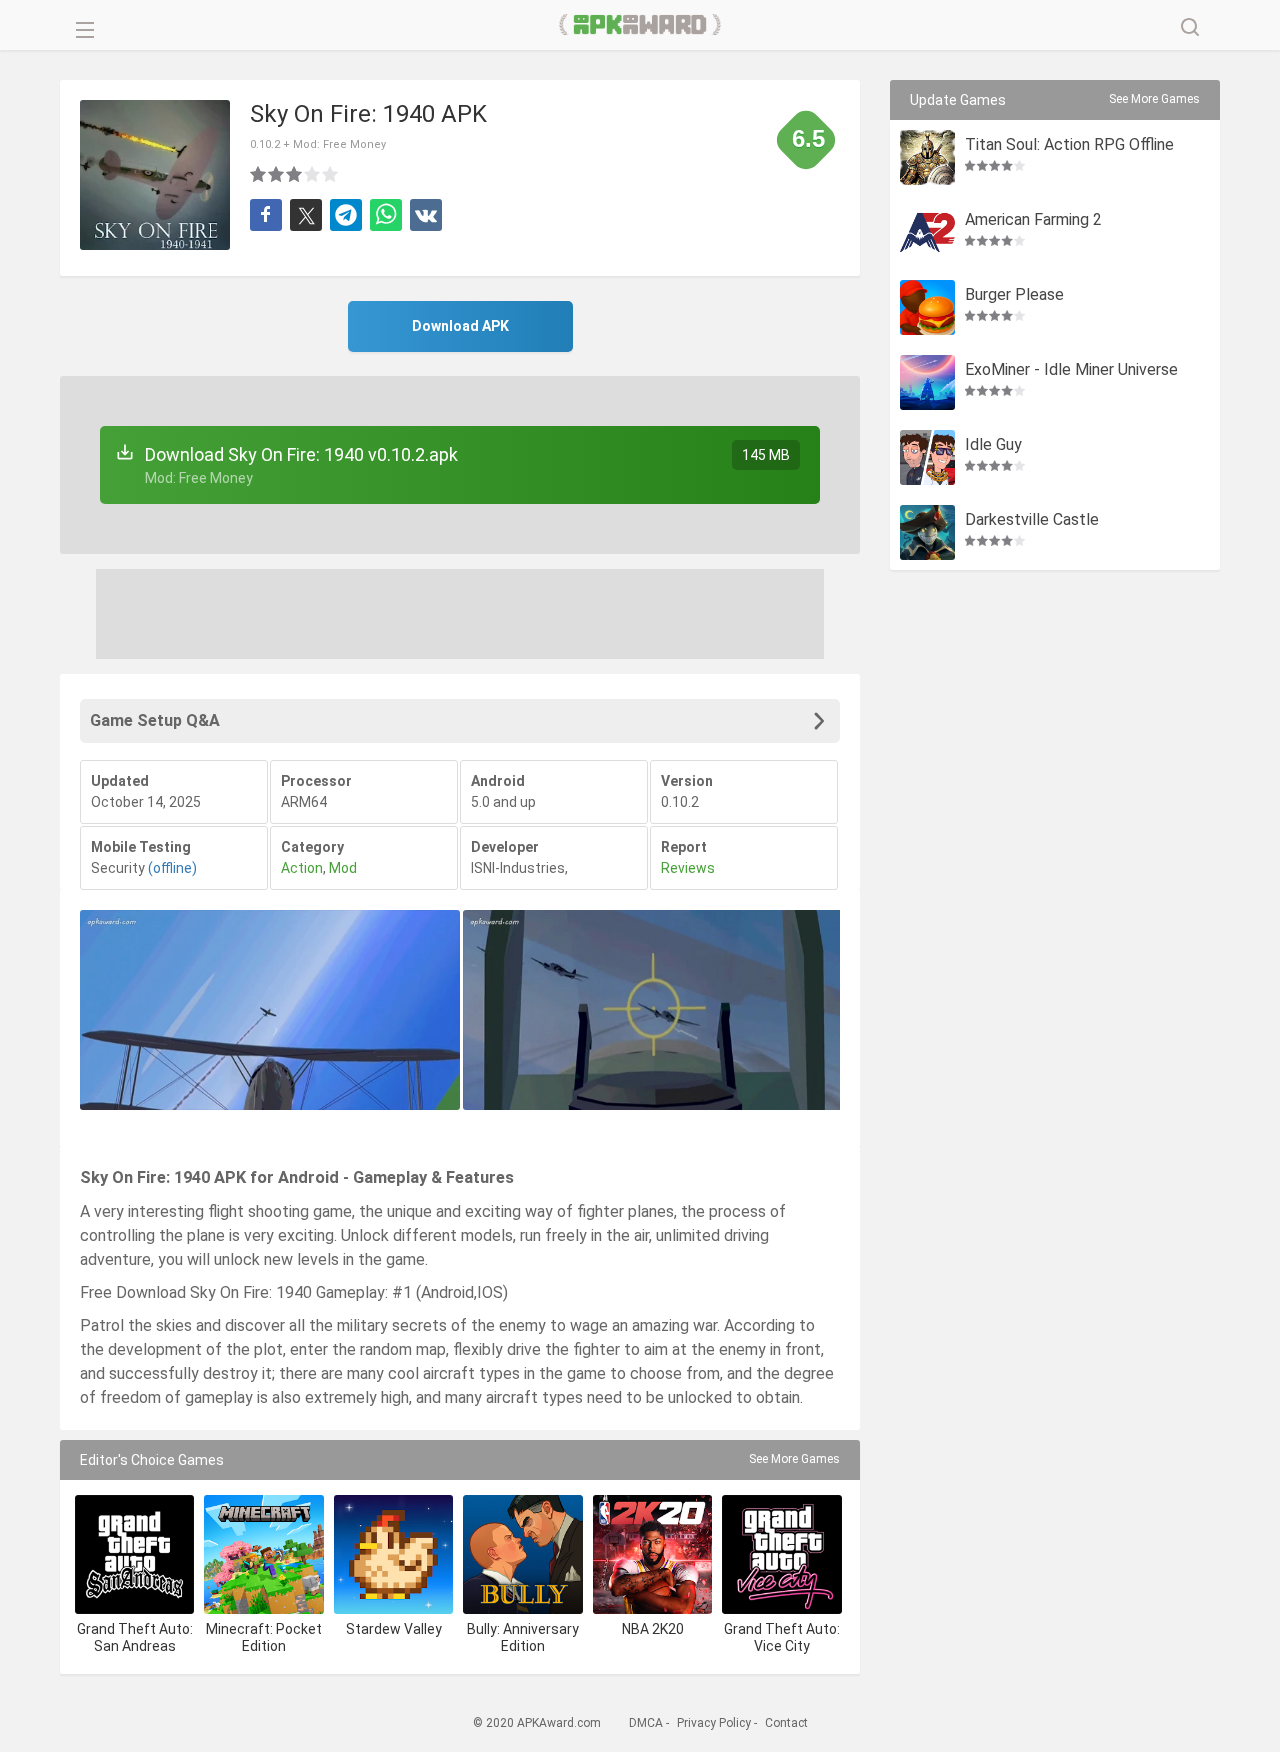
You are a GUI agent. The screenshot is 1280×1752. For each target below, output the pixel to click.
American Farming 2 (1033, 220)
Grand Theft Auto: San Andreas (135, 1637)
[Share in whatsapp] (386, 215)
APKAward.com (640, 25)
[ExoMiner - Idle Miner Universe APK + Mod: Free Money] (927, 382)
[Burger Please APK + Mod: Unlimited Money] (927, 307)
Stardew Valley (394, 1629)
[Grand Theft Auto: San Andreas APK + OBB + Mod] (134, 1554)
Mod (343, 868)
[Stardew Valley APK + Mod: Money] (393, 1554)
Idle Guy (993, 445)
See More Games (794, 1459)
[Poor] (259, 174)
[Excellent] (331, 174)
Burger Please (1014, 295)
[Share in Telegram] (346, 215)
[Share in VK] (426, 215)
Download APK (460, 326)
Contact (786, 1723)
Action (302, 868)
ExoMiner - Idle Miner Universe (1071, 370)
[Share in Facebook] (266, 215)
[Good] (295, 174)
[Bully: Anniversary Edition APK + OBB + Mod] (522, 1554)
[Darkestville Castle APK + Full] (927, 532)
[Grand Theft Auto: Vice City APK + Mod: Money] (781, 1554)
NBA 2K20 (653, 1629)
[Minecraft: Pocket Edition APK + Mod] (263, 1554)
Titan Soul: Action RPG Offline (1069, 145)
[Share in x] (306, 215)
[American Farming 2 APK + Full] (927, 232)
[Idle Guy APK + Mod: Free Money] (927, 457)
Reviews (688, 868)
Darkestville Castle (1032, 520)
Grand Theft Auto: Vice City (782, 1637)
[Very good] (313, 174)
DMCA (646, 1723)
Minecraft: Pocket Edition (264, 1637)
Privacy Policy (714, 1723)
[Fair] (277, 174)
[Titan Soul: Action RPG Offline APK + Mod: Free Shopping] (927, 157)
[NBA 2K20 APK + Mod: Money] (652, 1554)
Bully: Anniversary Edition (523, 1637)
